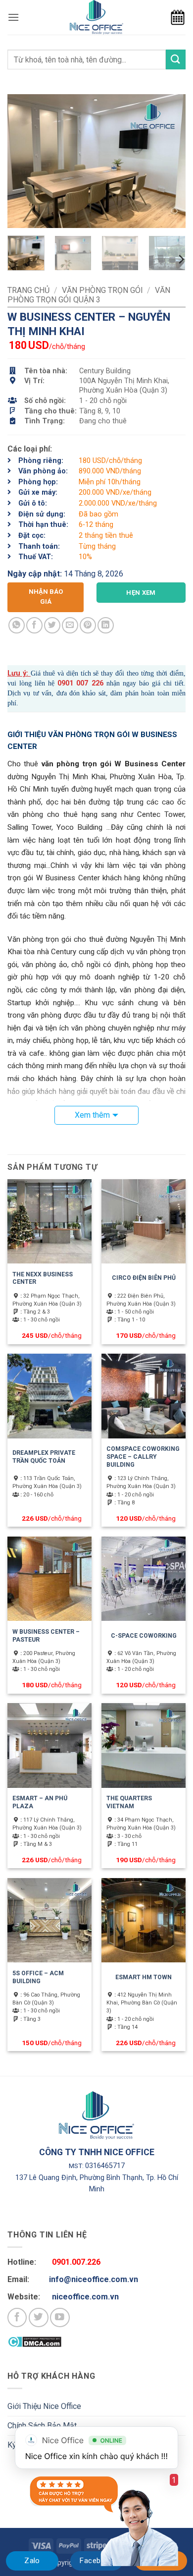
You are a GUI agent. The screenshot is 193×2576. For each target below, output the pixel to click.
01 (69, 683)
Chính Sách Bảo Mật (42, 2426)
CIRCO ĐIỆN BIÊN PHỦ (144, 1278)
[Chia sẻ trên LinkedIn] (106, 625)
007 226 (88, 683)
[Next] (170, 161)
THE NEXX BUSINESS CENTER (43, 1278)
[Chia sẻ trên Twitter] (52, 625)
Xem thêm (92, 1115)
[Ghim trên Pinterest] (88, 625)
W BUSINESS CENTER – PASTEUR (46, 1636)
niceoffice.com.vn (85, 2297)
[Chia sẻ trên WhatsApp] (17, 625)
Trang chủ (28, 290)
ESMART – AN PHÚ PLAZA (40, 1802)
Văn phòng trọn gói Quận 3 (89, 295)
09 (61, 683)
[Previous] (23, 161)
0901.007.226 (76, 2262)
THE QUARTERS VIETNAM (129, 1802)
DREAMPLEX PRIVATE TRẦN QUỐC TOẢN (44, 1457)
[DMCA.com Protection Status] (34, 2341)
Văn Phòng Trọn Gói (102, 290)
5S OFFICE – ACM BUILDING (38, 1977)
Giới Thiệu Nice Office (44, 2406)
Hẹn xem (141, 593)
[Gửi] (176, 59)
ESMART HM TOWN (144, 1977)
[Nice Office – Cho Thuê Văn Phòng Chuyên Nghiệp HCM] (96, 17)
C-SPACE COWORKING (144, 1636)
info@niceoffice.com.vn (94, 2279)
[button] (13, 17)
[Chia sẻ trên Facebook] (34, 625)
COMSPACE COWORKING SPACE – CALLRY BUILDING (143, 1457)
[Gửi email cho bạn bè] (70, 625)
